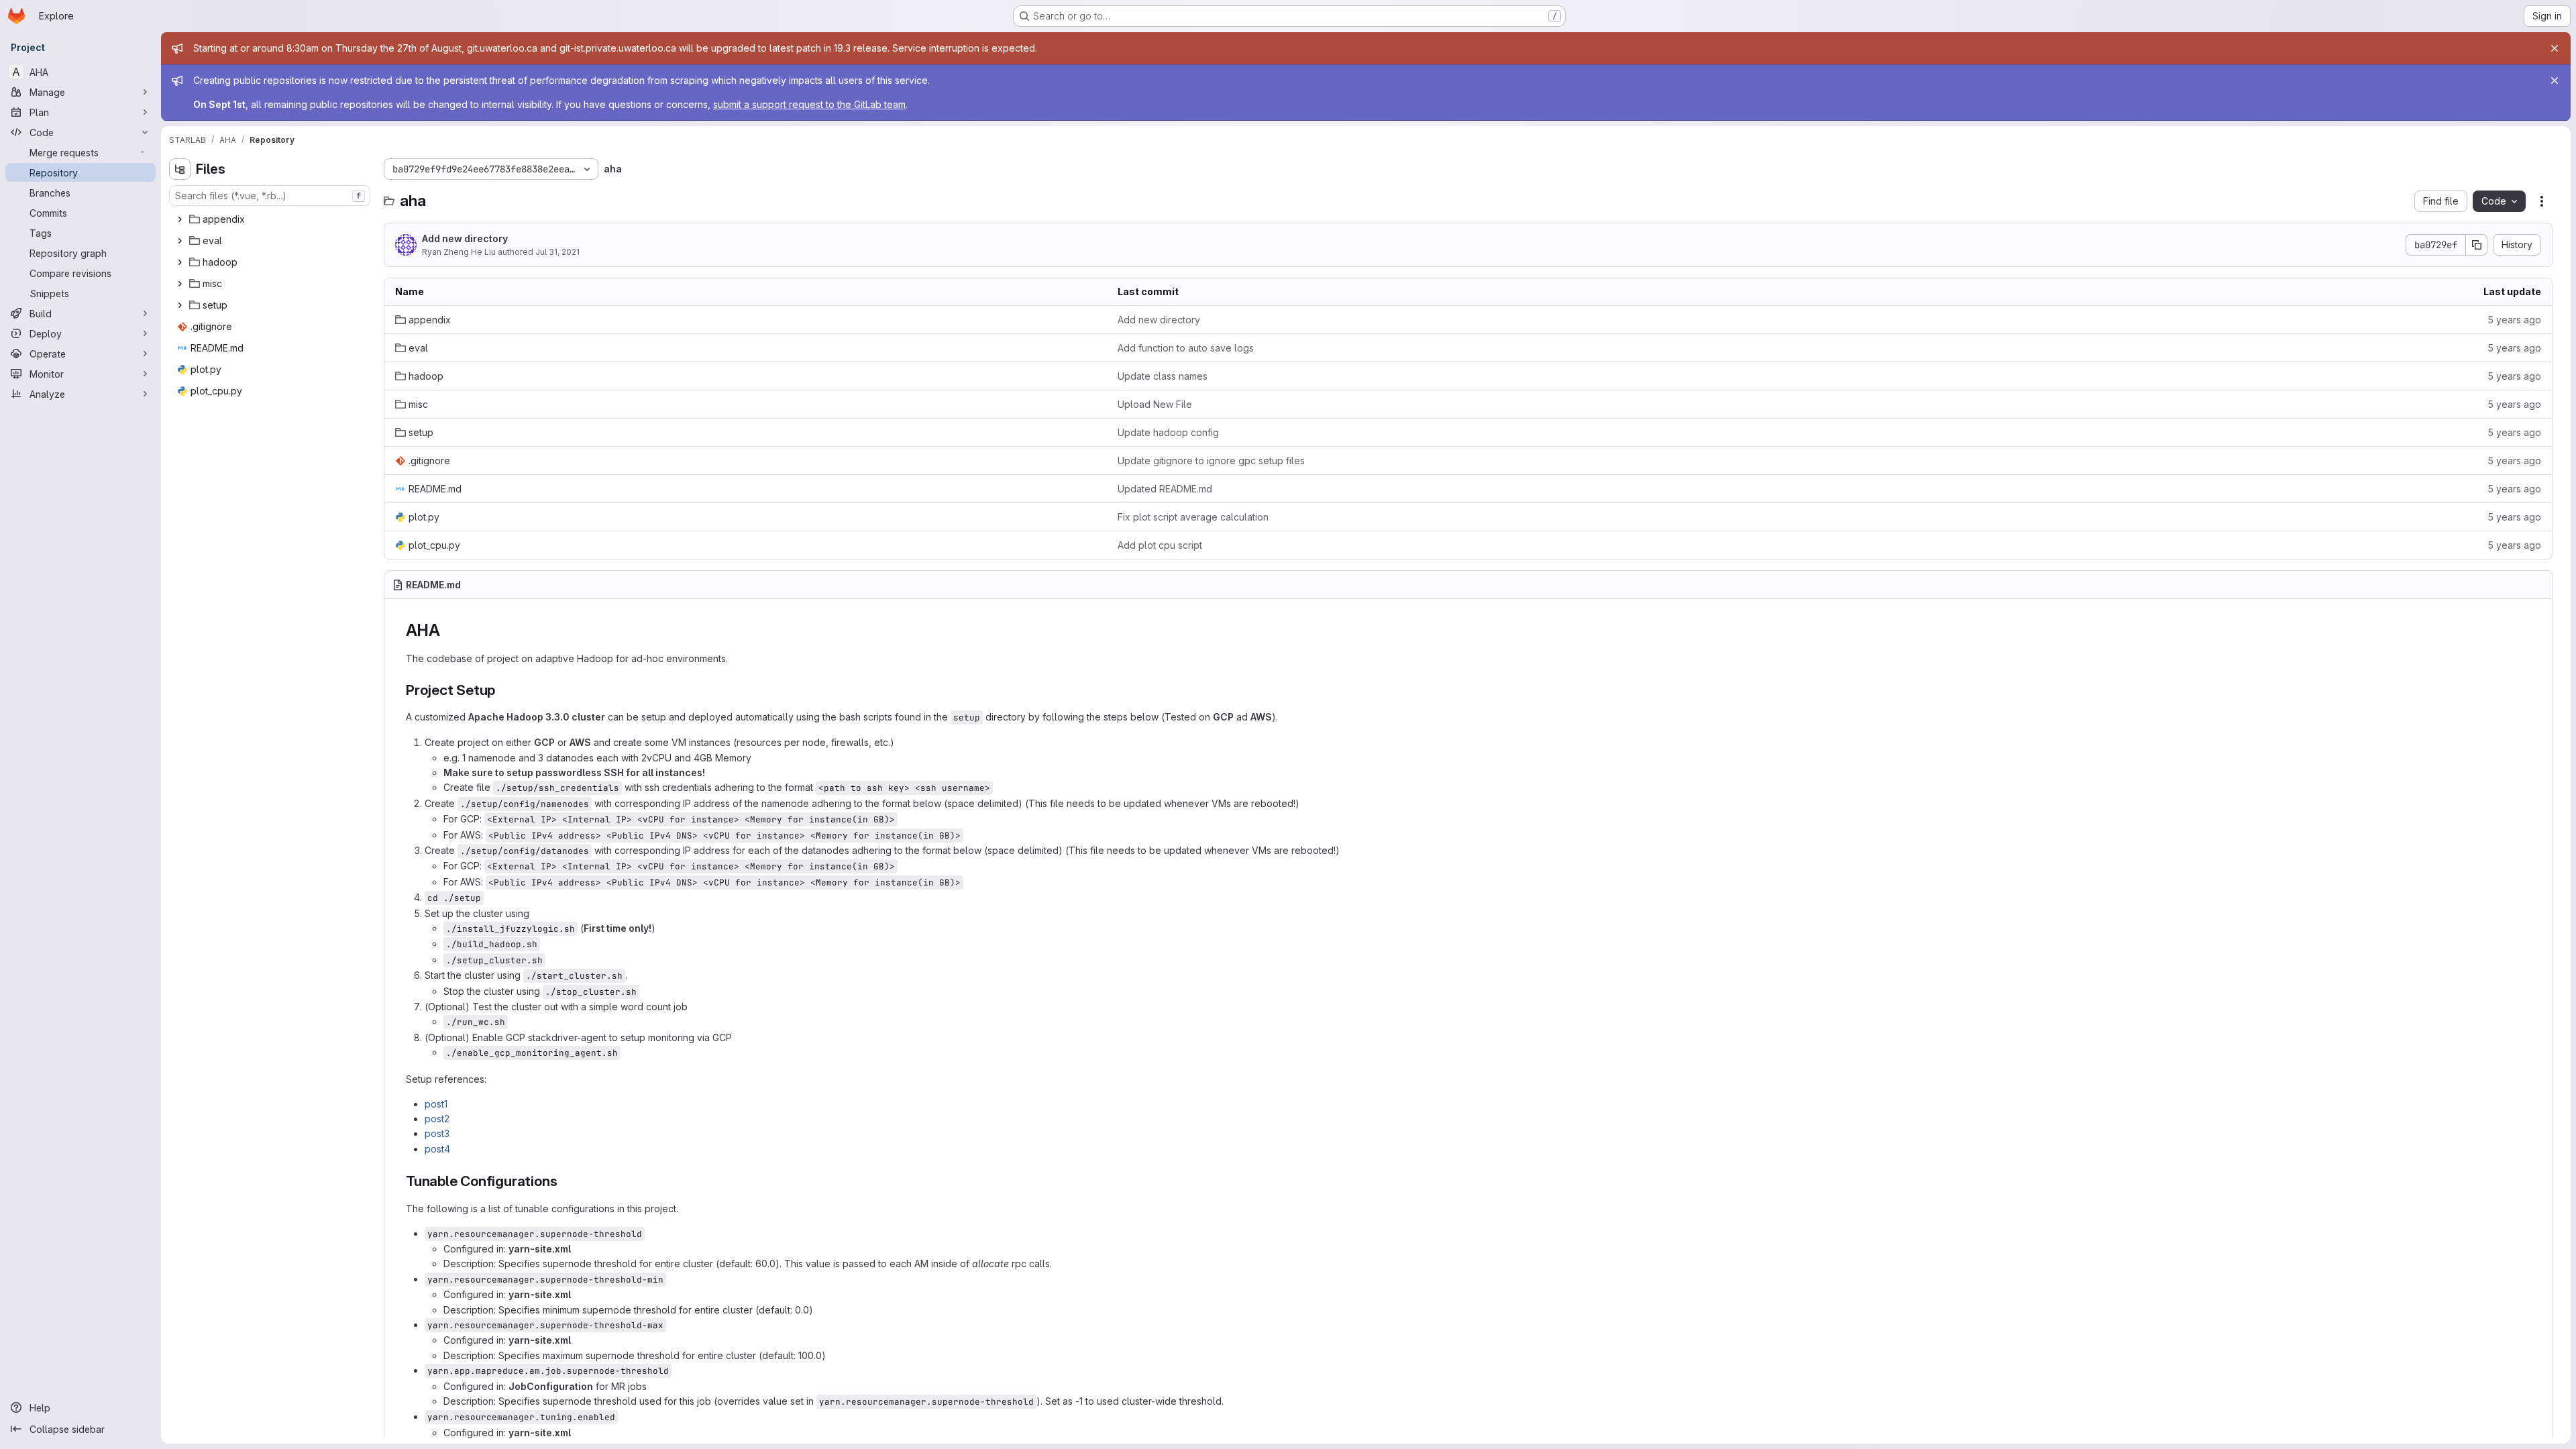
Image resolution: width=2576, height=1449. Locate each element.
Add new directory (465, 238)
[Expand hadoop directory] (180, 262)
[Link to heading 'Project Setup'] (503, 690)
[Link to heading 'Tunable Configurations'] (565, 1181)
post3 (437, 1133)
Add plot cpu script (1160, 545)
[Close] (2555, 48)
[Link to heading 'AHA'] (448, 630)
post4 (437, 1149)
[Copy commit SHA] (2477, 245)
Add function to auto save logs (1186, 348)
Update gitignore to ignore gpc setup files (1211, 461)
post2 (437, 1119)
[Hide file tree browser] (180, 169)
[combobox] (270, 196)
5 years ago (2514, 320)
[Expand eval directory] (180, 241)
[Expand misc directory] (180, 284)
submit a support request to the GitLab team (809, 104)
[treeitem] (271, 219)
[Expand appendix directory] (180, 219)
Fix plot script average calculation (1193, 517)
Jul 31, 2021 (557, 252)
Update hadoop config (1168, 432)
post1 (436, 1104)
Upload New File (1155, 404)
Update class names (1163, 376)
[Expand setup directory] (180, 305)
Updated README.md (1165, 489)
